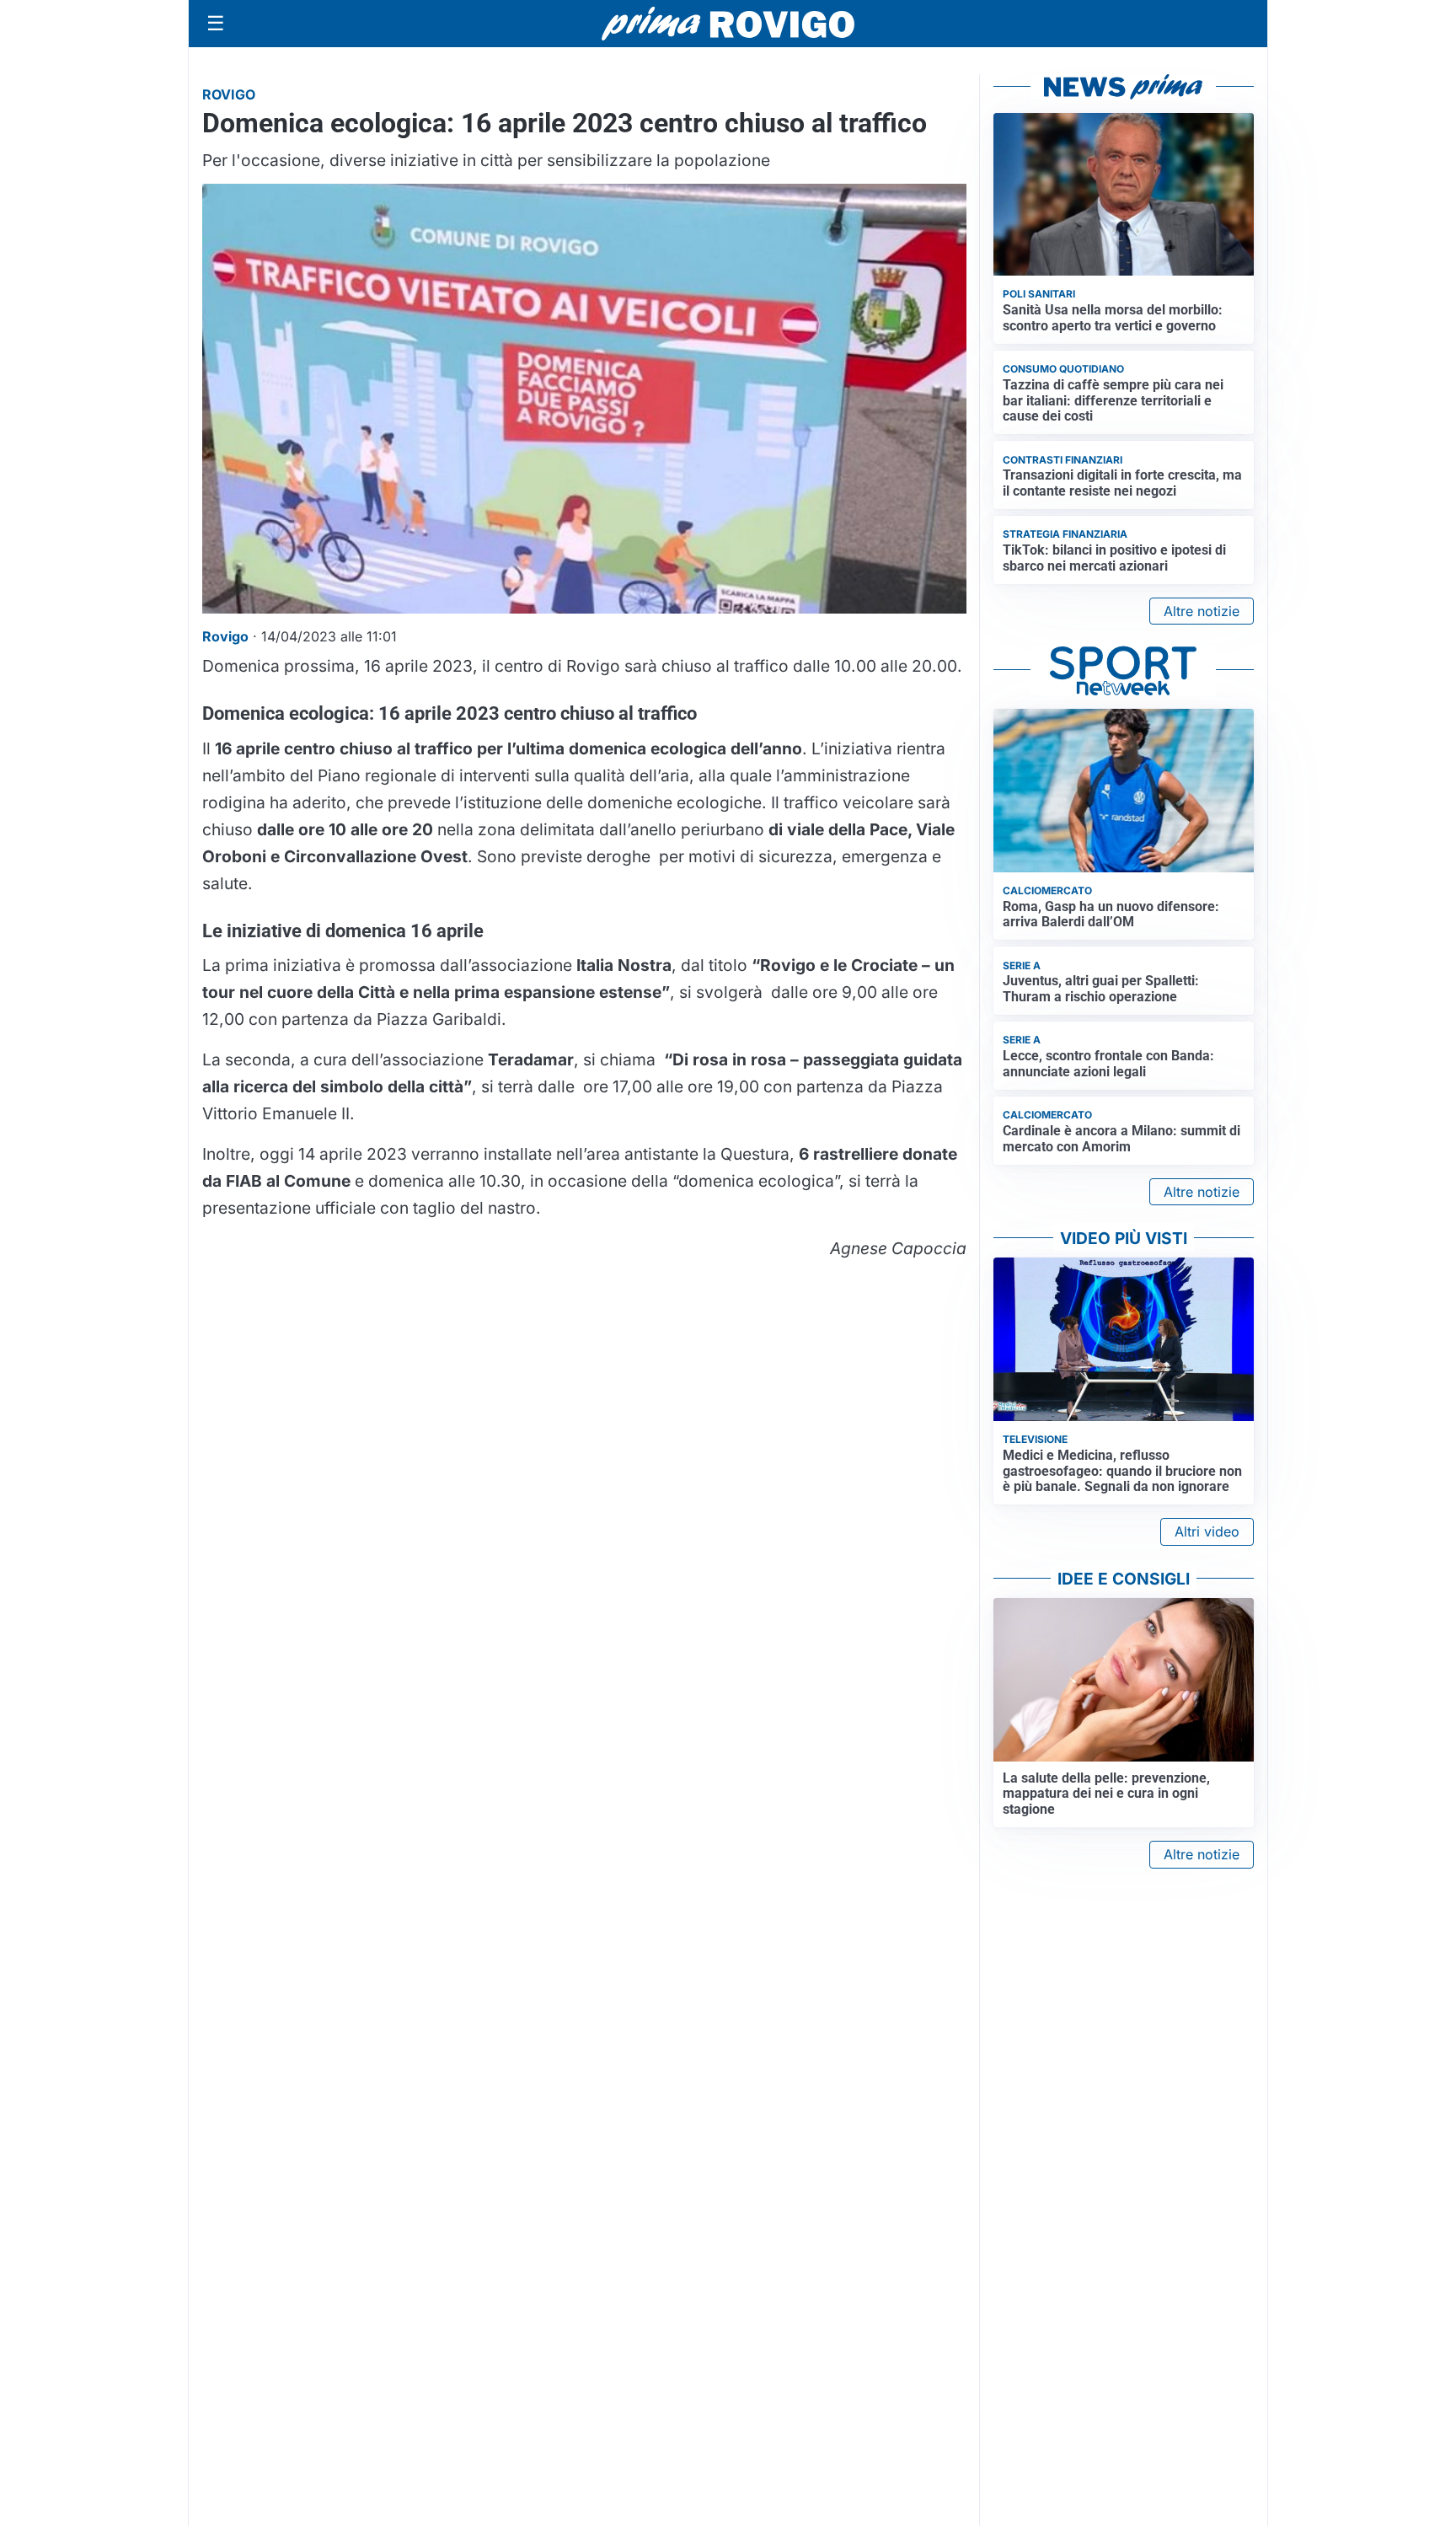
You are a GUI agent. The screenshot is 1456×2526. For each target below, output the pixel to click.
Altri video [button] (1207, 1531)
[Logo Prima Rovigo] (728, 24)
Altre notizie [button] (1202, 611)
